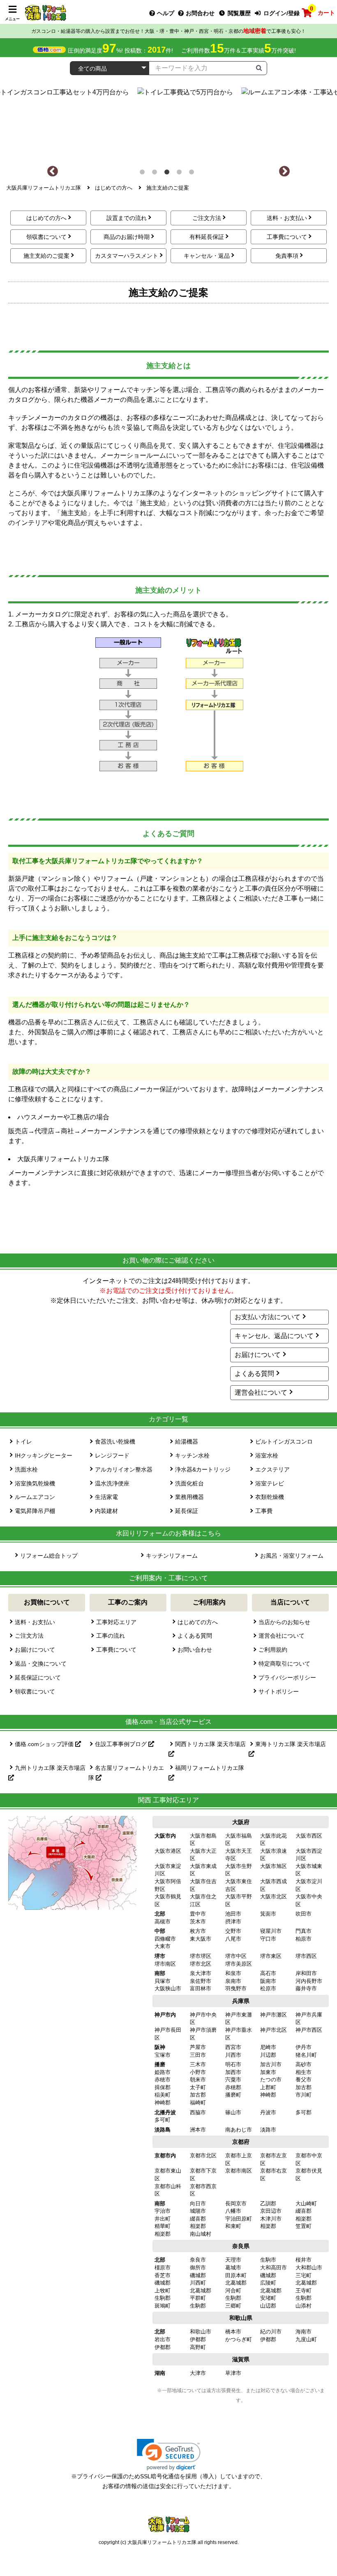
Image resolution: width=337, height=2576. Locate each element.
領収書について (46, 237)
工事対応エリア (116, 1622)
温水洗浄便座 (112, 1483)
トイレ (23, 1442)
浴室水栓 (267, 1455)
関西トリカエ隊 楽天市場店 (210, 1744)
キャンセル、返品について (274, 1336)
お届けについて (258, 1355)
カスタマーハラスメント (127, 256)
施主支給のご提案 (46, 256)
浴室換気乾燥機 (35, 1483)
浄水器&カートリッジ (203, 1469)
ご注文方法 (207, 218)
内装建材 (106, 1511)
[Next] (284, 172)
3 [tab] (168, 174)
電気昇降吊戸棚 (35, 1511)
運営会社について (261, 1392)
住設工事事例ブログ (122, 1744)
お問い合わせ (195, 1650)
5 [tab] (193, 174)
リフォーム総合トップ (49, 1556)
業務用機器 (189, 1497)
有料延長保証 (207, 237)
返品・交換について (41, 1664)
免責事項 (287, 256)
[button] (169, 2455)
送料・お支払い (287, 218)
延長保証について (38, 1678)
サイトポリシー (279, 1691)
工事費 (264, 1511)
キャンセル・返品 (207, 256)
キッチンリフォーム (172, 1556)
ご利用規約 (273, 1650)
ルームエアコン (35, 1497)
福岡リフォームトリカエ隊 (210, 1768)
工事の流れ (111, 1636)
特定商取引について (284, 1664)
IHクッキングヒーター (44, 1455)
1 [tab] (144, 174)
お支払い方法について (268, 1317)
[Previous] (53, 172)
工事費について (287, 237)
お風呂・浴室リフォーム (292, 1556)
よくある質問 (254, 1374)
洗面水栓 (26, 1469)
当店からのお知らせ (284, 1622)
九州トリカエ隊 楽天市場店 (50, 1768)
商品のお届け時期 (127, 237)
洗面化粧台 (189, 1483)
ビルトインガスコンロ (284, 1442)
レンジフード (112, 1455)
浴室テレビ (270, 1483)
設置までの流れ (127, 218)
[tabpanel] (169, 122)
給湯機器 (187, 1442)
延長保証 (187, 1511)
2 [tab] (156, 174)
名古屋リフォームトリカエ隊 (126, 1773)
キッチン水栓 (192, 1455)
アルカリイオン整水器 (124, 1469)
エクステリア (272, 1469)
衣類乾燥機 (270, 1497)
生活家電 (106, 1497)
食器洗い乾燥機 (115, 1442)
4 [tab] (181, 174)
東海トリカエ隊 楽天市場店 (291, 1744)
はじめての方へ (46, 218)
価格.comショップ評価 (45, 1744)
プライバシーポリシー (287, 1678)
